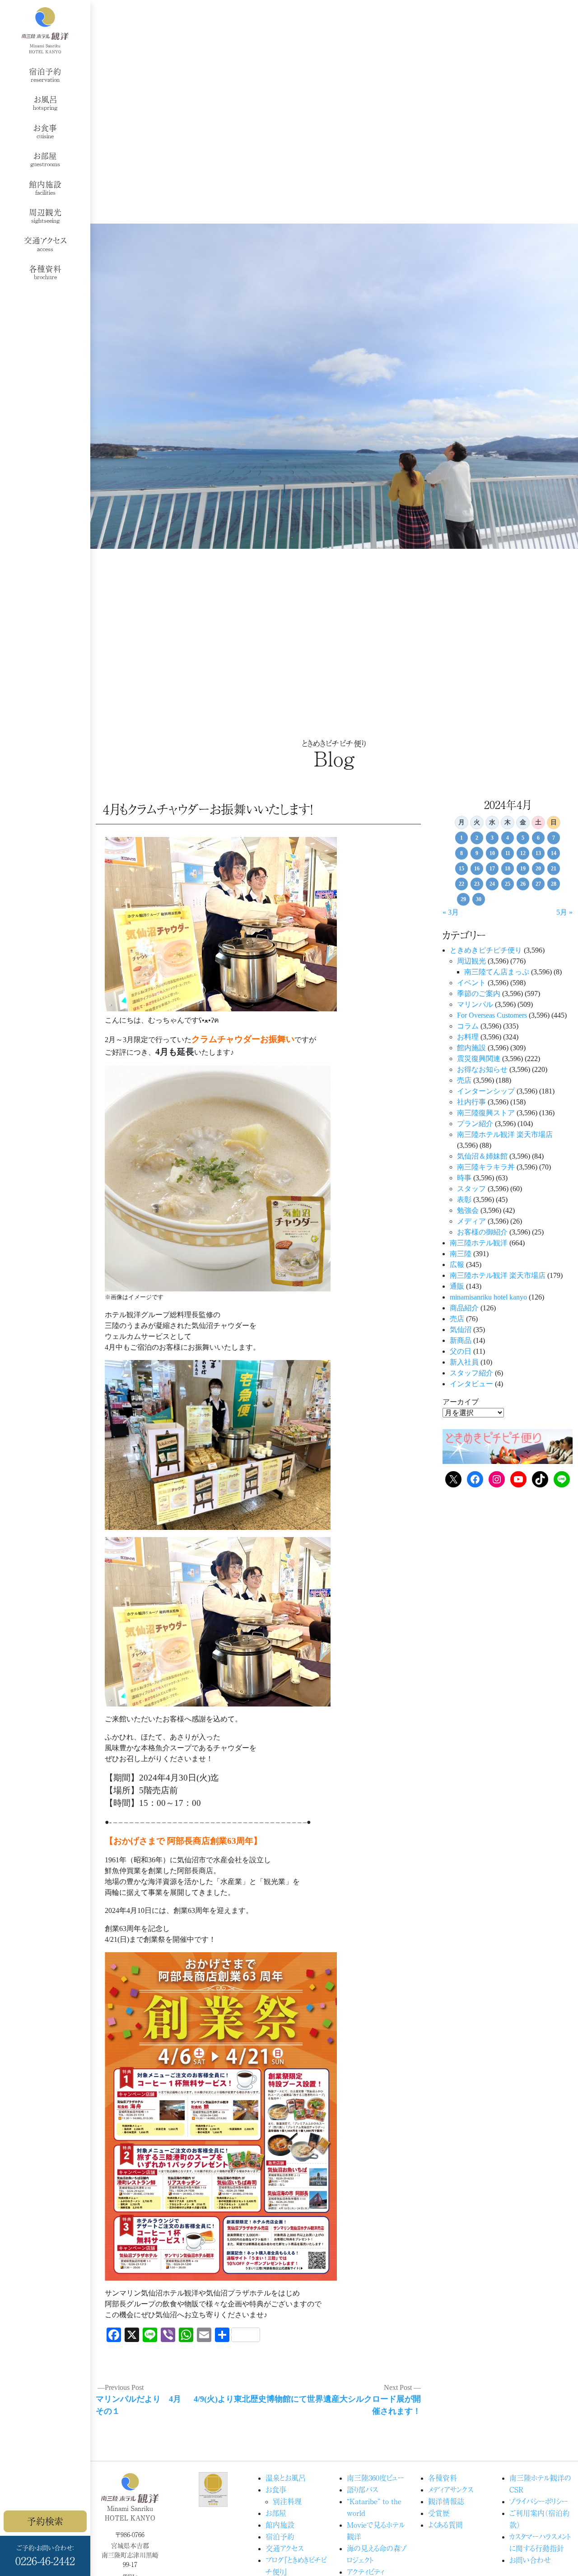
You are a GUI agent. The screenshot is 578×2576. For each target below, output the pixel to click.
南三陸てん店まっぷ (497, 972)
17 (492, 869)
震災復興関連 (479, 1059)
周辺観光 (471, 961)
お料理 (468, 1037)
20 (538, 869)
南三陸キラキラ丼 (486, 1167)
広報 (457, 1265)
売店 (464, 1080)
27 (538, 884)
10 (492, 853)
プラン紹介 (475, 1124)
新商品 (461, 1340)
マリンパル (475, 1004)
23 (477, 884)
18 (508, 869)
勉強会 (468, 1210)
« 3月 (451, 912)
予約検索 (45, 2521)
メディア (471, 1221)
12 (523, 853)
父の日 (461, 1351)
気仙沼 (461, 1330)
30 (479, 899)
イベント (471, 983)
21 (554, 869)
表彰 (464, 1199)
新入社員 (464, 1362)
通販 (457, 1286)
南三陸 (461, 1254)
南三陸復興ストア (486, 1113)
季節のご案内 (479, 993)
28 (554, 884)
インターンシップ (486, 1091)
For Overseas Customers (492, 1015)
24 (492, 884)
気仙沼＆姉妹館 (482, 1156)
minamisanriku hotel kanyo (488, 1297)
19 (523, 869)
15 (461, 869)
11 (508, 853)
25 (508, 884)
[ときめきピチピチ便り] (508, 1446)
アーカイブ (461, 1402)
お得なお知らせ (482, 1069)
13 (538, 853)
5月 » (564, 912)
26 (523, 884)
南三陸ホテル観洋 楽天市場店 (505, 1134)
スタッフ (471, 1189)
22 (461, 884)
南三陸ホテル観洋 (479, 1243)
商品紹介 (464, 1308)
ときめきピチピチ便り (486, 950)
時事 (464, 1178)
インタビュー (471, 1384)
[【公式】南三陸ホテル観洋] (45, 30)
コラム (468, 1026)
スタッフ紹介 (471, 1373)
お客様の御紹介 (482, 1232)
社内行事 (471, 1102)
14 (554, 853)
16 (477, 869)
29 (463, 899)
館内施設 (471, 1048)
